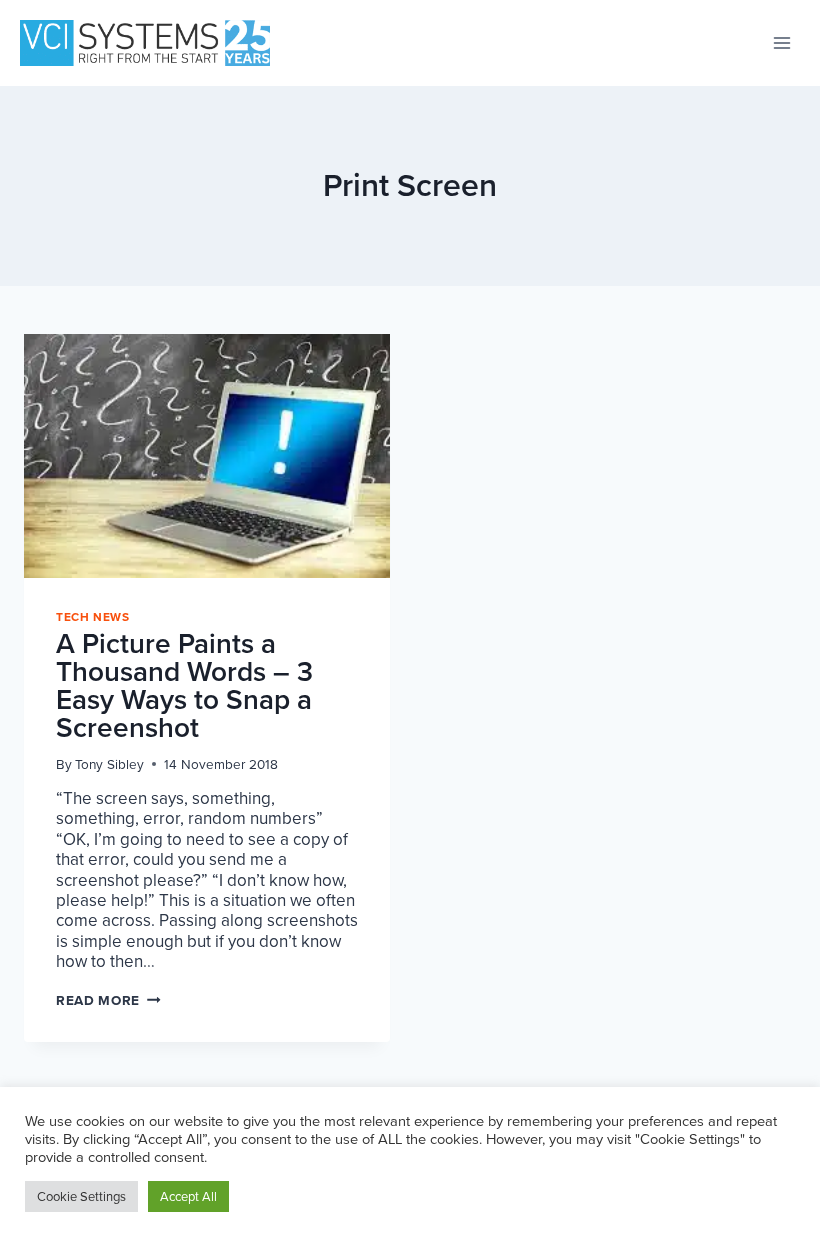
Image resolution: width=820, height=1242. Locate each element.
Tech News (92, 617)
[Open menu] (781, 42)
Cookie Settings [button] (81, 1196)
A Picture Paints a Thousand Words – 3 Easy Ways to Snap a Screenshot (184, 685)
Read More (108, 1000)
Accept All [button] (188, 1196)
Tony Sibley (109, 764)
